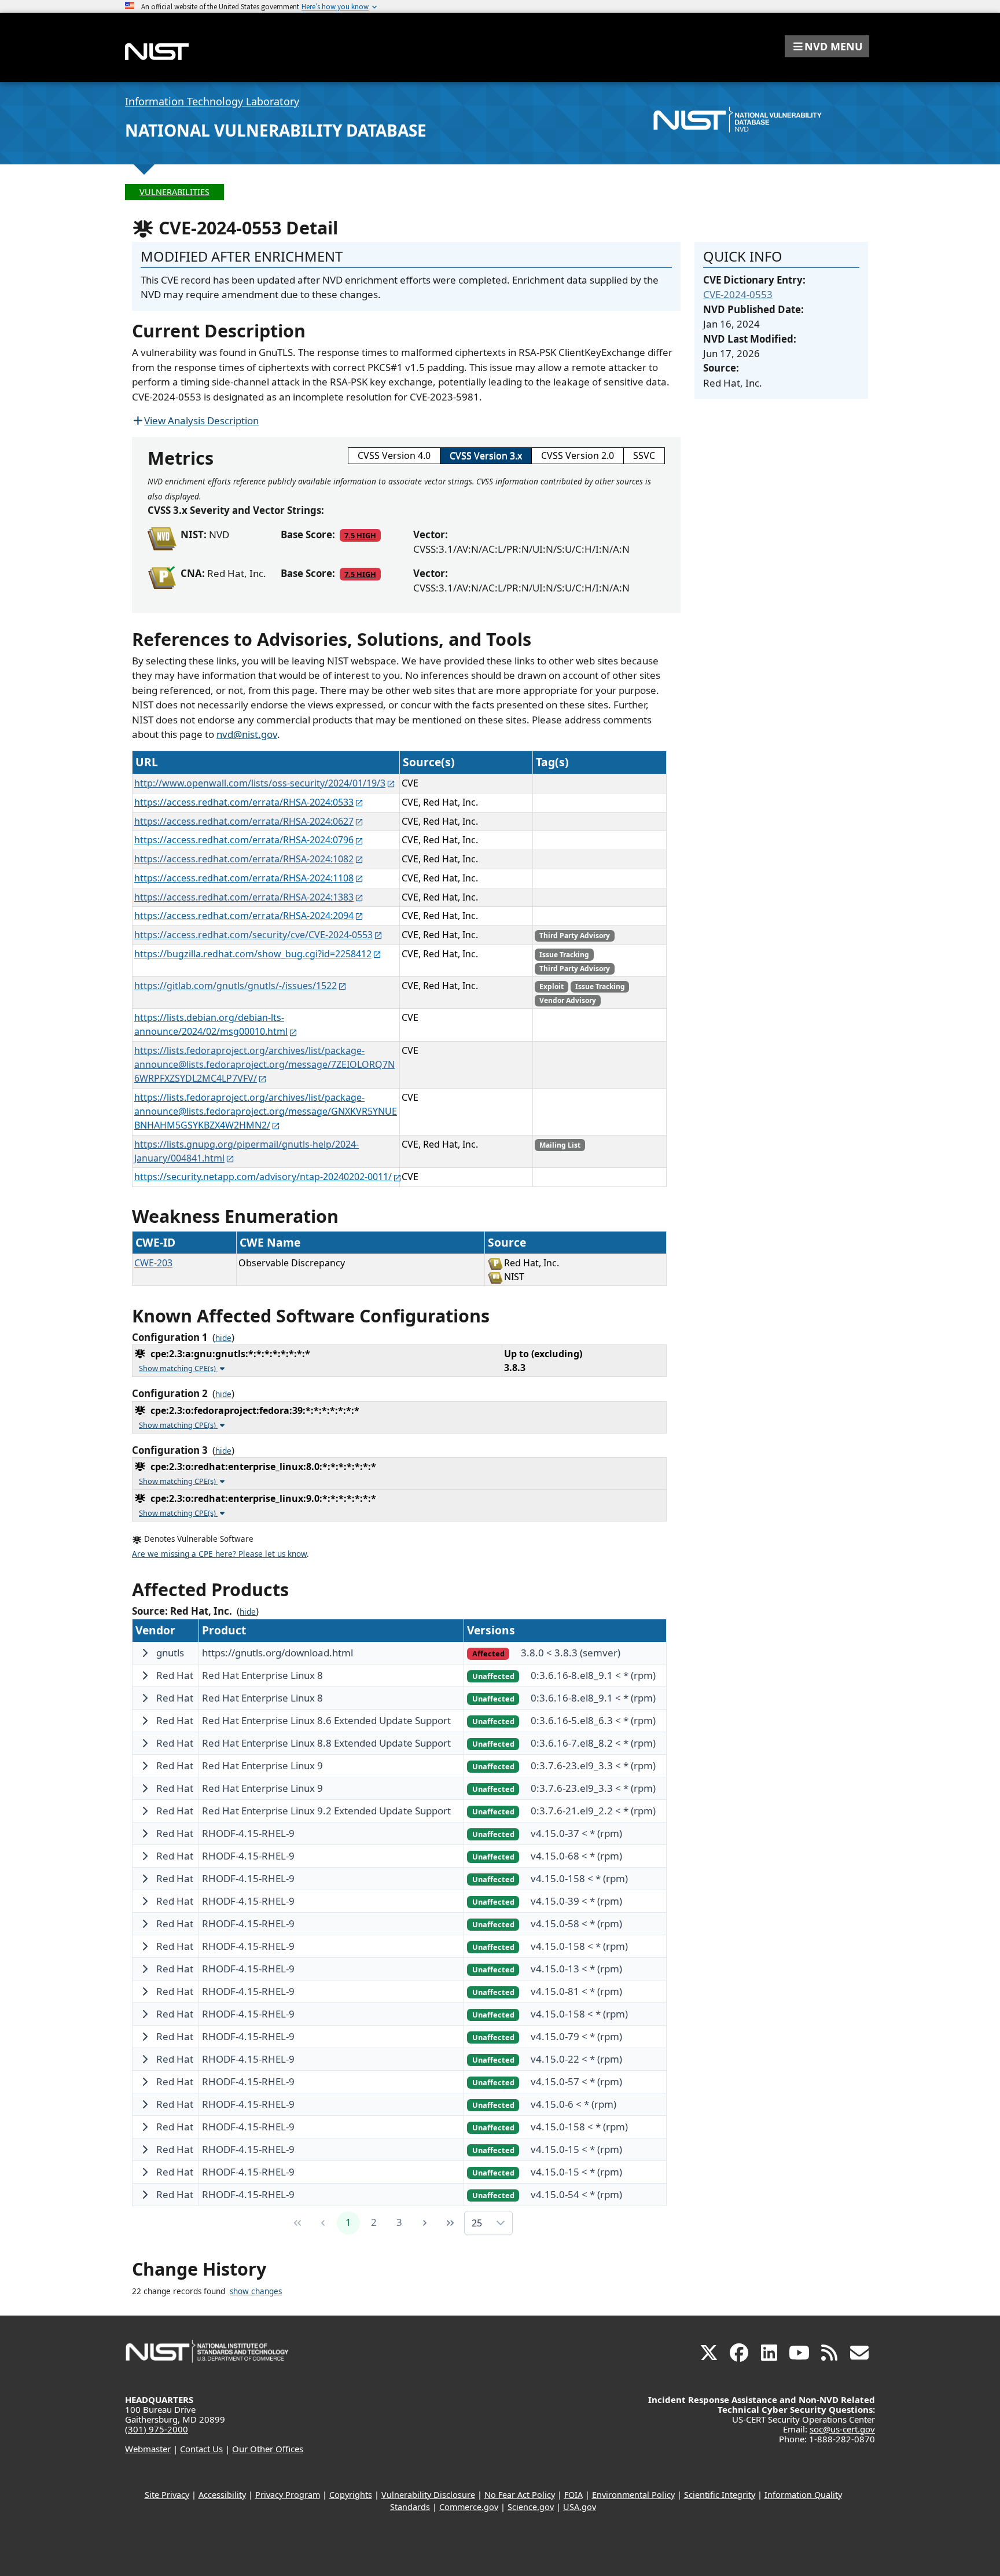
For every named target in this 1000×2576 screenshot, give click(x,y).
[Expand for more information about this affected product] (145, 1653)
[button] (827, 46)
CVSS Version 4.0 (394, 455)
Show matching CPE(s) (178, 1368)
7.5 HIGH (360, 535)
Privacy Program (288, 2495)
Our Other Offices (268, 2449)
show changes (256, 2291)
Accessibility (222, 2495)
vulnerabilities (174, 192)
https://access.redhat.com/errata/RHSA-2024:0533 (244, 802)
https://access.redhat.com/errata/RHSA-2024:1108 (244, 878)
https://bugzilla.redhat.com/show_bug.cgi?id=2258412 (253, 954)
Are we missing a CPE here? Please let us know (219, 1554)
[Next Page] (425, 2223)
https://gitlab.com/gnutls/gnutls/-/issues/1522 (236, 986)
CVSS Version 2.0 (578, 455)
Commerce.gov (469, 2507)
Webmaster (148, 2449)
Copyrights (351, 2495)
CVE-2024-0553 (738, 294)
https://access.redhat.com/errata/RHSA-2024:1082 (244, 859)
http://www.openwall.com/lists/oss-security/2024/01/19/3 (260, 783)
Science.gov (531, 2507)
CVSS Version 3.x (486, 455)
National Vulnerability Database (276, 130)
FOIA (573, 2495)
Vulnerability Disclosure (428, 2495)
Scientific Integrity (720, 2495)
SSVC (644, 455)
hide (223, 1338)
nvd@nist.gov (247, 734)
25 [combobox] (477, 2223)
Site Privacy (167, 2495)
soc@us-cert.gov (842, 2429)
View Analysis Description (201, 420)
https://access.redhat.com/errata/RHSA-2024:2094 (244, 916)
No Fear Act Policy (520, 2495)
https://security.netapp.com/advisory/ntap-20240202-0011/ (263, 1177)
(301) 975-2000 (157, 2429)
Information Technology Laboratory (212, 101)
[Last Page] (450, 2223)
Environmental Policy (633, 2495)
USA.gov (580, 2507)
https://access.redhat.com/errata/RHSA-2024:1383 (244, 897)
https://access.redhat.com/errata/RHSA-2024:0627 (244, 821)
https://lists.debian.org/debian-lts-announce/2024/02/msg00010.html (211, 1024)
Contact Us (201, 2449)
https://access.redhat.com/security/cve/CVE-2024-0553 (253, 935)
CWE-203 (153, 1263)
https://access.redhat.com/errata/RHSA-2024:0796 (244, 840)
